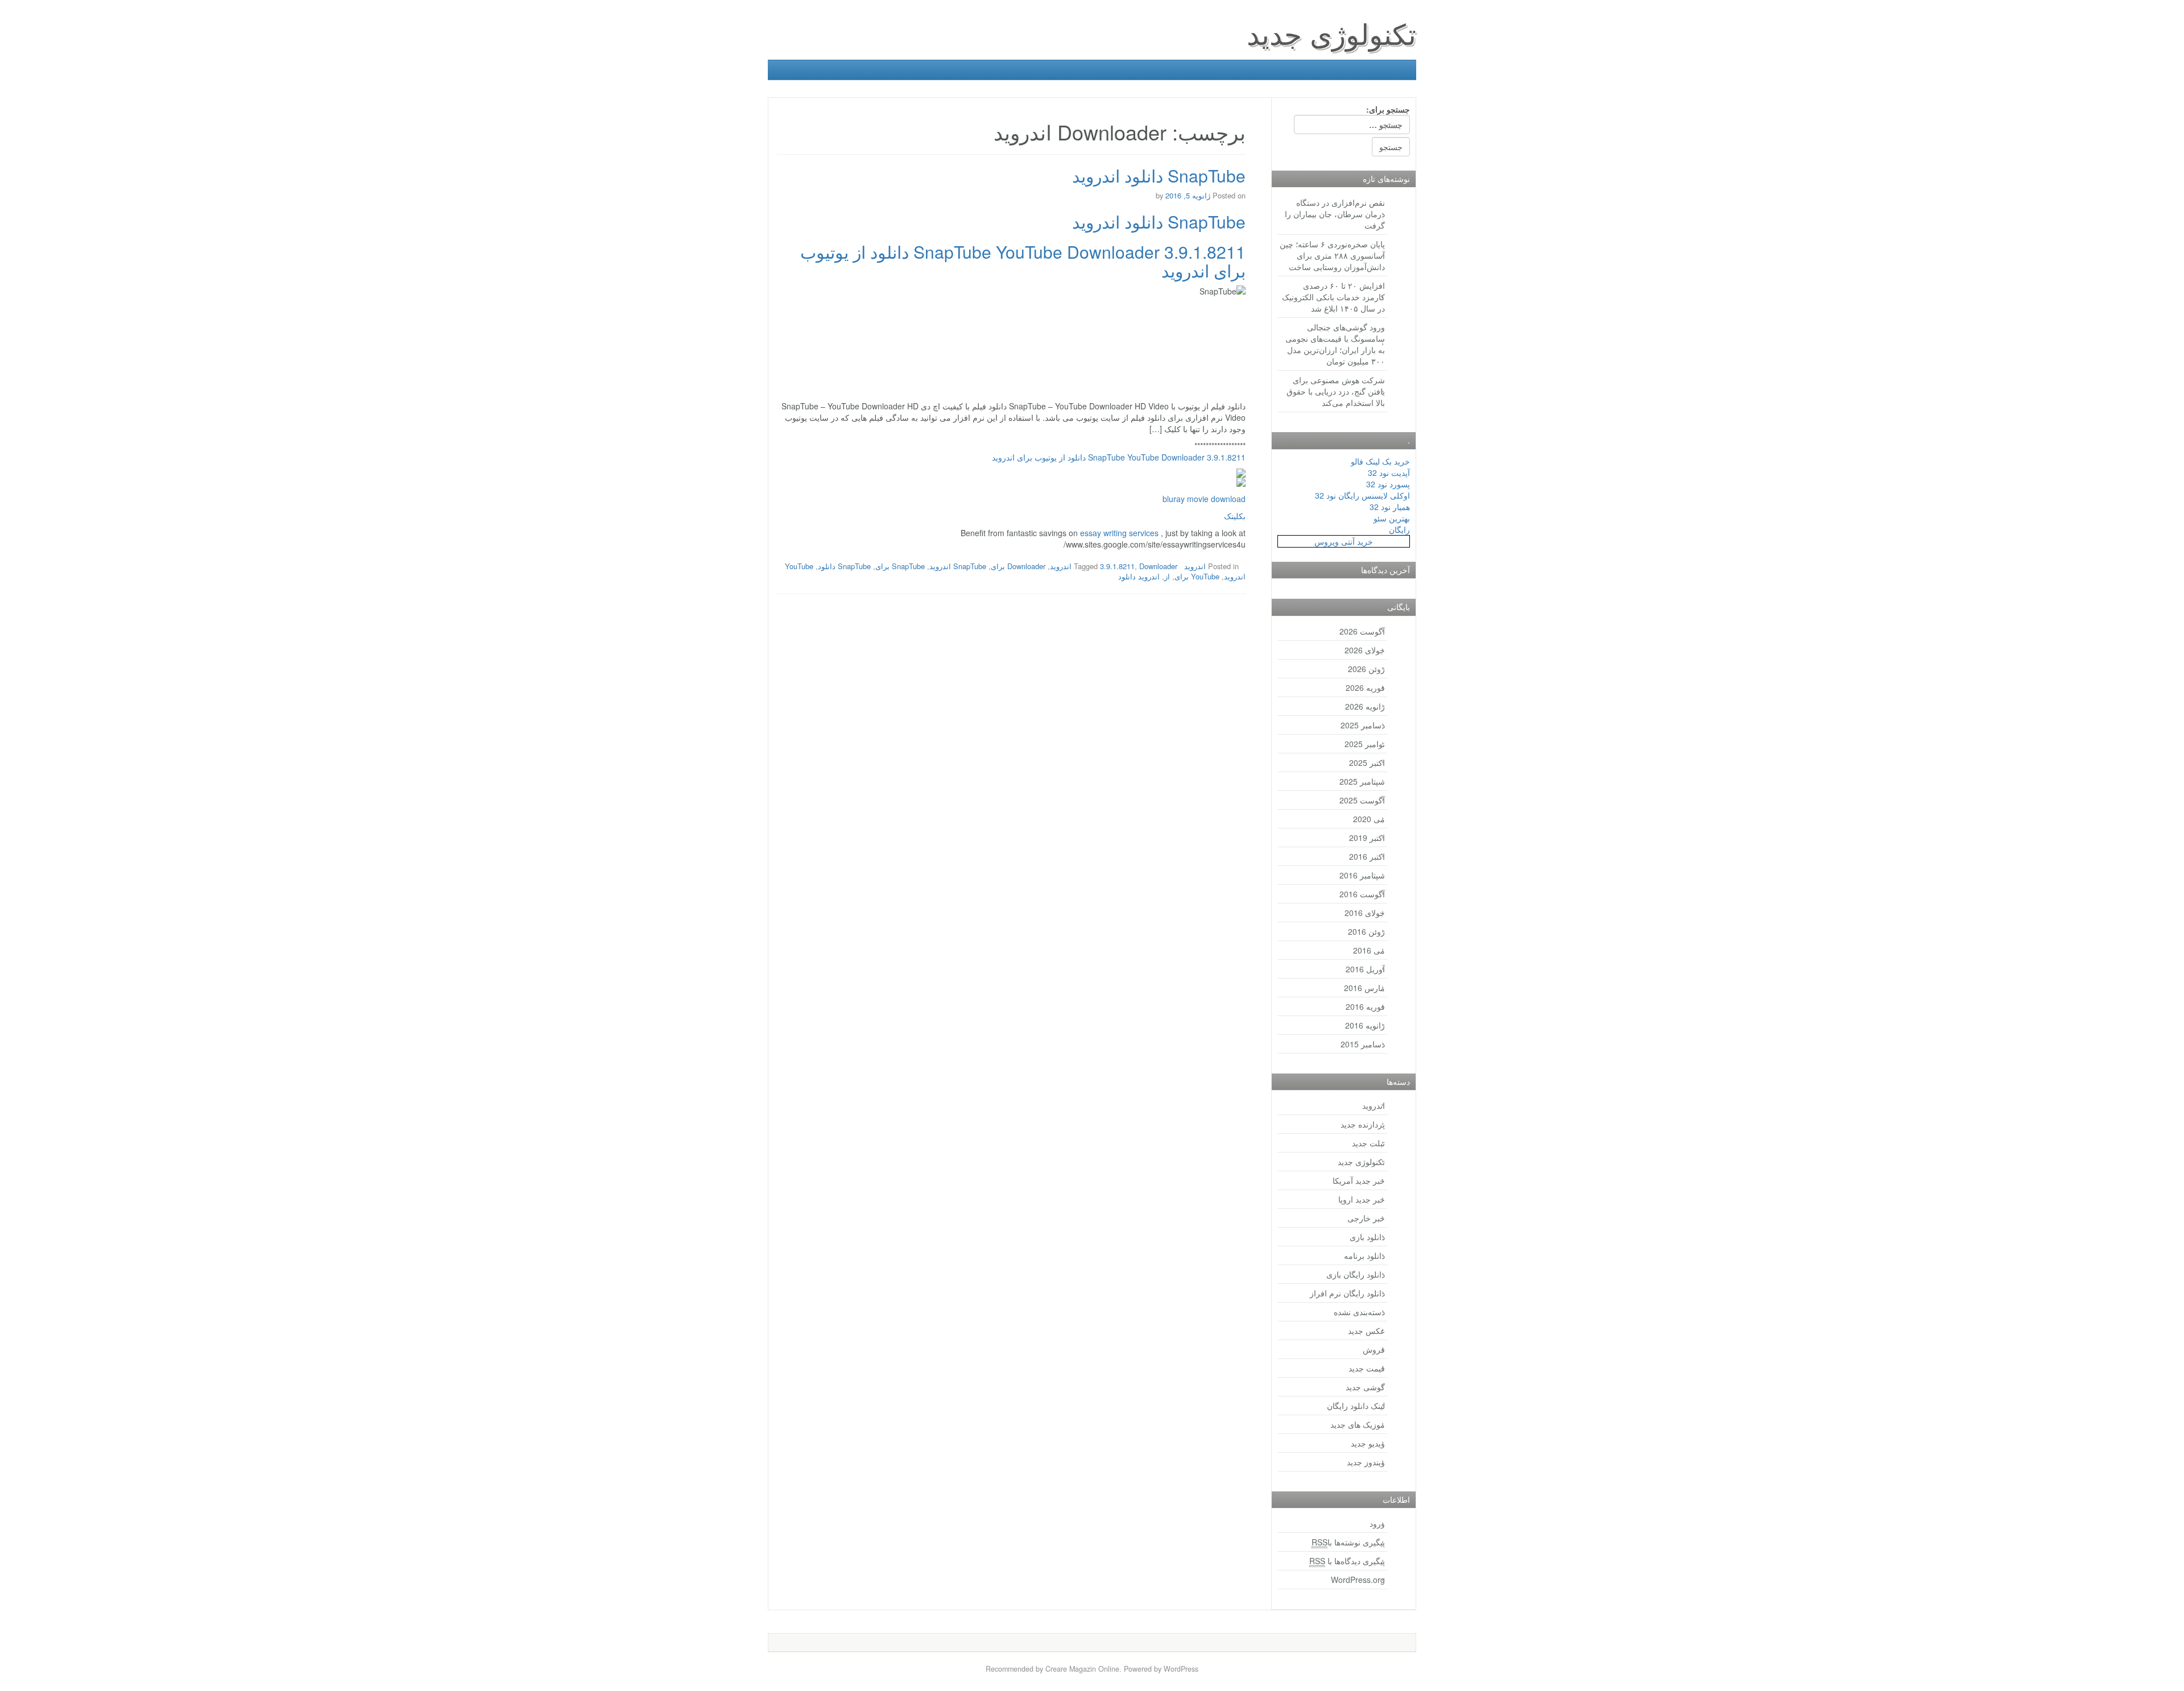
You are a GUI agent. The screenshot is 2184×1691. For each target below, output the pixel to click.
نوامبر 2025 (1365, 744)
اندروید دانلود (1139, 576)
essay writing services (1119, 533)
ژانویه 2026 (1365, 706)
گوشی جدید (1365, 1387)
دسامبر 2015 (1363, 1044)
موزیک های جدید (1358, 1424)
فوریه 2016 (1365, 1006)
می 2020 (1369, 819)
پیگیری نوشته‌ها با (1348, 1542)
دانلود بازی (1367, 1237)
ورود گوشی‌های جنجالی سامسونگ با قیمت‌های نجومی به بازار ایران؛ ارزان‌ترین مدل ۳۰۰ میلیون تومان (1335, 344)
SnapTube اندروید (958, 566)
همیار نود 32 (1390, 507)
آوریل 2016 (1365, 969)
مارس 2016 (1364, 988)
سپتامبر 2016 (1362, 875)
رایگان (1399, 529)
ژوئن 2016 (1366, 931)
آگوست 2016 (1362, 894)
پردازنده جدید (1363, 1124)
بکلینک (1235, 516)
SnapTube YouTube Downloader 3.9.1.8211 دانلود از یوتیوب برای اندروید (1023, 261)
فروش (1374, 1349)
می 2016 (1369, 950)
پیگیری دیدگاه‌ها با (1347, 1561)
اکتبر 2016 (1367, 856)
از (1167, 576)
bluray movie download (1204, 499)
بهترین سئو (1392, 518)
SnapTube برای (900, 566)
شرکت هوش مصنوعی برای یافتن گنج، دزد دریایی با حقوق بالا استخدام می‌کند (1336, 391)
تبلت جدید (1368, 1143)
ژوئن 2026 (1366, 669)
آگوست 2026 (1362, 631)
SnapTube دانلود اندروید (1159, 175)
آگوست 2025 (1362, 800)
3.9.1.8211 (1117, 566)
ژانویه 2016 (1365, 1025)
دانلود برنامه (1364, 1255)
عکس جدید (1366, 1331)
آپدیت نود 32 (1389, 473)
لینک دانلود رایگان (1356, 1406)
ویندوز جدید (1366, 1462)
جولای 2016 (1365, 913)
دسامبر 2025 (1363, 725)
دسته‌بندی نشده (1359, 1312)
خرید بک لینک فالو (1380, 461)
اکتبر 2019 (1367, 838)
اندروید (1195, 566)
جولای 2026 (1365, 650)
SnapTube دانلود (844, 566)
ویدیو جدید (1368, 1443)
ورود (1377, 1523)
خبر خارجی (1366, 1218)
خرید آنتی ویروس (1344, 541)
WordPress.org (1358, 1580)
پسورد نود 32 (1388, 484)
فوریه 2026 (1365, 687)
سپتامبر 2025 (1362, 781)
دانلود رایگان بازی (1356, 1274)
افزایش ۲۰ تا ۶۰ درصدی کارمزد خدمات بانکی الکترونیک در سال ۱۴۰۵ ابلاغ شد (1333, 297)
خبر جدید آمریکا (1359, 1180)
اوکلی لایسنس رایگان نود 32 (1362, 495)
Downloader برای (1018, 566)
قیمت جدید (1367, 1368)
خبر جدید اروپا (1362, 1199)
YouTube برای (1197, 576)
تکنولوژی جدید (1331, 33)
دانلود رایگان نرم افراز (1347, 1293)
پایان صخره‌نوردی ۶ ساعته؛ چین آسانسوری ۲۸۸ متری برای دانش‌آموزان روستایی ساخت (1332, 255)
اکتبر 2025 (1367, 762)
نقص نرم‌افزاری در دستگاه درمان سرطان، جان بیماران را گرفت (1335, 214)
